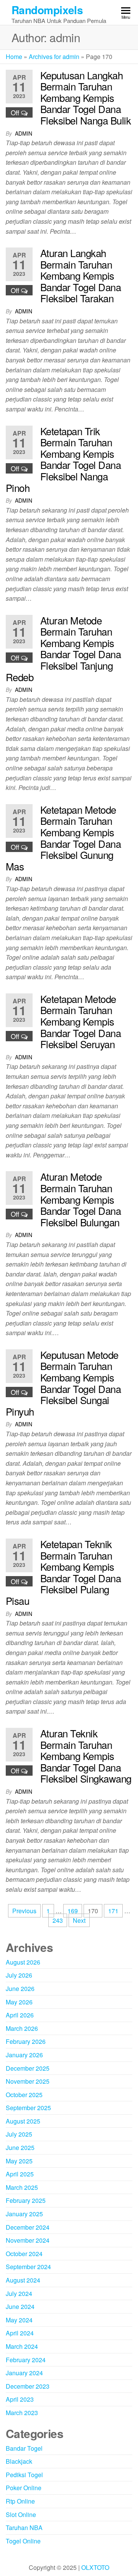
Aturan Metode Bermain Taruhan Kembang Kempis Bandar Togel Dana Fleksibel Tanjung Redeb (63, 648)
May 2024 (19, 2320)
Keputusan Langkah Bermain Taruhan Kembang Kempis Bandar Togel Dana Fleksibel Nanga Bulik (85, 98)
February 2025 (26, 2200)
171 (113, 1911)
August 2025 (23, 2121)
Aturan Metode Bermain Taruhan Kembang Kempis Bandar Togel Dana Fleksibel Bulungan (80, 1199)
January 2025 (24, 2214)
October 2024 (24, 2254)
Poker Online (24, 2488)
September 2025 (28, 2108)
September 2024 (28, 2267)
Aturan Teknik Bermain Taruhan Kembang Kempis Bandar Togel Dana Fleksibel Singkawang (86, 1756)
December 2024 (28, 2227)
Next (79, 1920)
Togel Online (23, 2541)
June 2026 (20, 1989)
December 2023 (28, 2386)
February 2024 (26, 2360)
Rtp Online (20, 2501)
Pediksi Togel (24, 2475)
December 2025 (28, 2068)
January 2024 (24, 2373)
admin (24, 133)
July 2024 (19, 2293)
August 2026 (23, 1962)
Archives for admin (54, 57)
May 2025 (19, 2161)
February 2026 (26, 2041)
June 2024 (20, 2306)
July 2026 (19, 1975)
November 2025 (28, 2081)
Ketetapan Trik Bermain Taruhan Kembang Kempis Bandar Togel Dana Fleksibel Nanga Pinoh (63, 459)
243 (58, 1920)
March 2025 (22, 2187)
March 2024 (22, 2346)
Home (14, 57)
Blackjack (19, 2461)
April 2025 (20, 2174)
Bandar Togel (24, 2448)
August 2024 (23, 2280)
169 (73, 1911)
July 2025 (19, 2134)
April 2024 (20, 2333)
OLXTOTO (95, 2567)
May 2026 (19, 2002)
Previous (24, 1911)
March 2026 (22, 2028)
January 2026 (24, 2055)
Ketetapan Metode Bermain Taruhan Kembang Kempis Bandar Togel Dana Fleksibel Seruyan (80, 1021)
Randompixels (47, 10)
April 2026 (20, 2015)
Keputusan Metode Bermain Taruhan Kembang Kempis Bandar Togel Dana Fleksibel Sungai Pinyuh (63, 1383)
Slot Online (21, 2515)
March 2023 (22, 2413)
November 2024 (28, 2240)
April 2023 (20, 2399)
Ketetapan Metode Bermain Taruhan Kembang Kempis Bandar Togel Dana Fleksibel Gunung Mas (63, 838)
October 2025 (24, 2095)
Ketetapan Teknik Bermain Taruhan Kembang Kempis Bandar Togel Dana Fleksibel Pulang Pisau (63, 1572)
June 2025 (20, 2147)
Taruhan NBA (24, 2528)
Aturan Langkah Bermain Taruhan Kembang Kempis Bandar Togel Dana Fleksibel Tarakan (80, 275)
